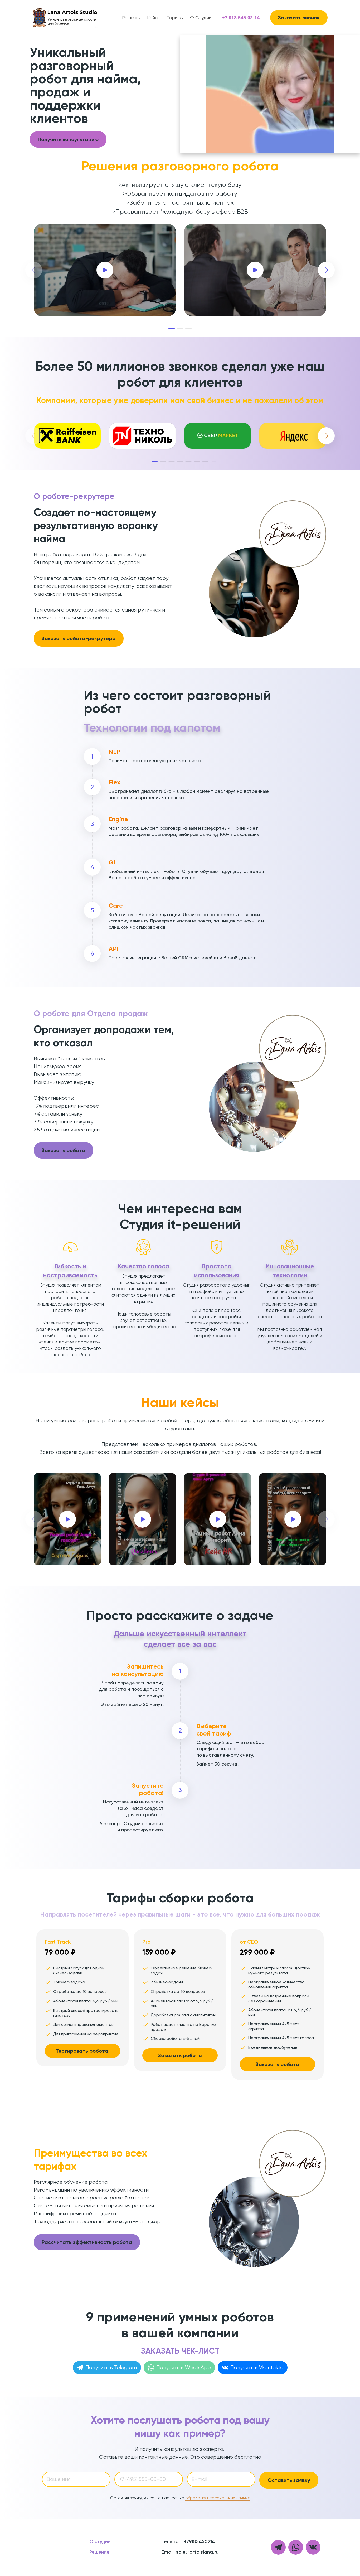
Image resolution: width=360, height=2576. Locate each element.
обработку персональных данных (218, 2498)
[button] (172, 328)
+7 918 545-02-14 (241, 18)
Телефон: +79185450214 (188, 2542)
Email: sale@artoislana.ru (190, 2552)
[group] (67, 436)
